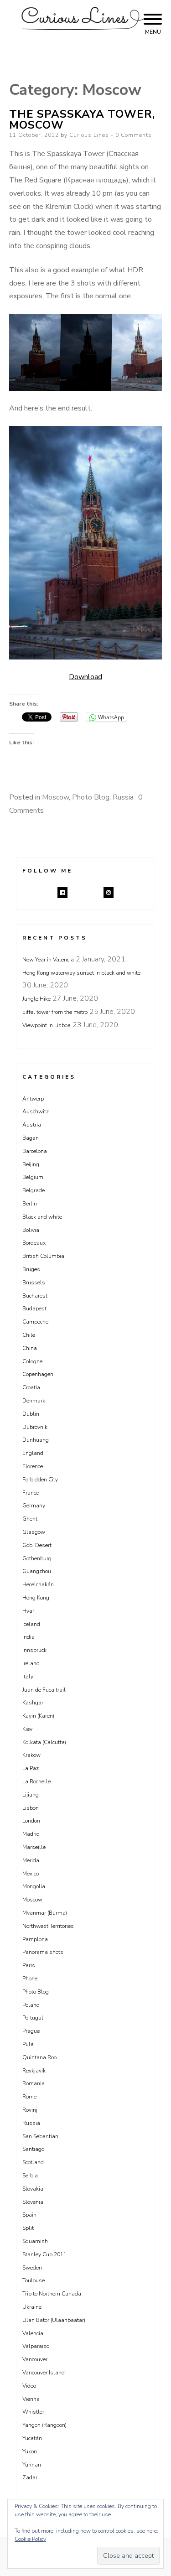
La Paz (31, 1768)
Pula (28, 2044)
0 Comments (134, 135)
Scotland (33, 2162)
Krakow (31, 1755)
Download (85, 677)
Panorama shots (43, 1952)
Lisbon (31, 1808)
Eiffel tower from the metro (55, 1012)
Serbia (30, 2176)
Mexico (31, 1874)
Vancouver (35, 2359)
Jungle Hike (36, 999)
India (28, 1637)
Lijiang (31, 1795)
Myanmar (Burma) (45, 1913)
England (33, 1453)
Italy (28, 1677)
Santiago (33, 2149)
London (31, 1821)
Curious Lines (89, 135)
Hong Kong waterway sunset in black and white (81, 973)
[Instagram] (109, 893)
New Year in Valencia (48, 960)
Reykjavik (34, 2071)
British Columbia (43, 1256)
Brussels (34, 1283)
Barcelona (35, 1151)
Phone (30, 1979)
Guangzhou (37, 1571)
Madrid (31, 1834)
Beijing (31, 1164)
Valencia (33, 2333)
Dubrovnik (35, 1427)
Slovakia (33, 2189)
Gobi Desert (37, 1545)
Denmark (34, 1401)
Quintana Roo (39, 2057)
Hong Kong (36, 1598)
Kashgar (33, 1703)
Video (29, 2386)
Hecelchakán (38, 1584)
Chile (29, 1335)
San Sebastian (40, 2136)
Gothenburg (37, 1558)
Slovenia (33, 2202)
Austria (32, 1125)
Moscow (55, 797)
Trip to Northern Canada (52, 2294)
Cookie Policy (30, 2539)
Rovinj (30, 2110)
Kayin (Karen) (38, 1716)
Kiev (27, 1729)
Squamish (35, 2241)
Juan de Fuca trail (44, 1690)
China (30, 1348)
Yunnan (32, 2465)
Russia (123, 797)
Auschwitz (36, 1111)
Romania (34, 2083)
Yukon (30, 2451)
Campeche (35, 1322)
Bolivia (31, 1230)
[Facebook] (62, 893)
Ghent (30, 1519)
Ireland (31, 1663)
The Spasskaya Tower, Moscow (82, 119)
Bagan (31, 1138)
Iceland (31, 1624)
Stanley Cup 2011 (44, 2254)
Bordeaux (34, 1243)
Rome (29, 2097)
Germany (34, 1506)
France (31, 1493)
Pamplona (35, 1939)
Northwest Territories (48, 1926)
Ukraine (32, 2307)
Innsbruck (34, 1650)
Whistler (33, 2412)
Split (28, 2228)
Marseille (34, 1847)
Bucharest (35, 1296)
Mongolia (34, 1886)
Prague (31, 2031)
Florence (33, 1466)
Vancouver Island (44, 2373)
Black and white (42, 1217)
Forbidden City (40, 1480)
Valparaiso (36, 2346)
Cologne (32, 1361)
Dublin (31, 1414)
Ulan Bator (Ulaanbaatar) (54, 2320)
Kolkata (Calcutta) (44, 1742)
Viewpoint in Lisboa (47, 1025)
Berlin (30, 1204)
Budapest (34, 1309)
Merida (31, 1860)
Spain (29, 2215)
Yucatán (32, 2438)
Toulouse (34, 2280)
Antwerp (33, 1099)
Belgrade (34, 1190)
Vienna (31, 2399)
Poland (31, 2005)
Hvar (28, 1611)
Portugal (33, 2018)
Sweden (32, 2268)
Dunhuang (36, 1440)
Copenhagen (38, 1374)
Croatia (31, 1387)
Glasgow (34, 1532)
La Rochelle (36, 1781)
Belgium (33, 1177)
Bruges (31, 1269)
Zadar (30, 2477)
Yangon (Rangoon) (44, 2425)
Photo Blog (91, 797)
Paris (29, 1965)
